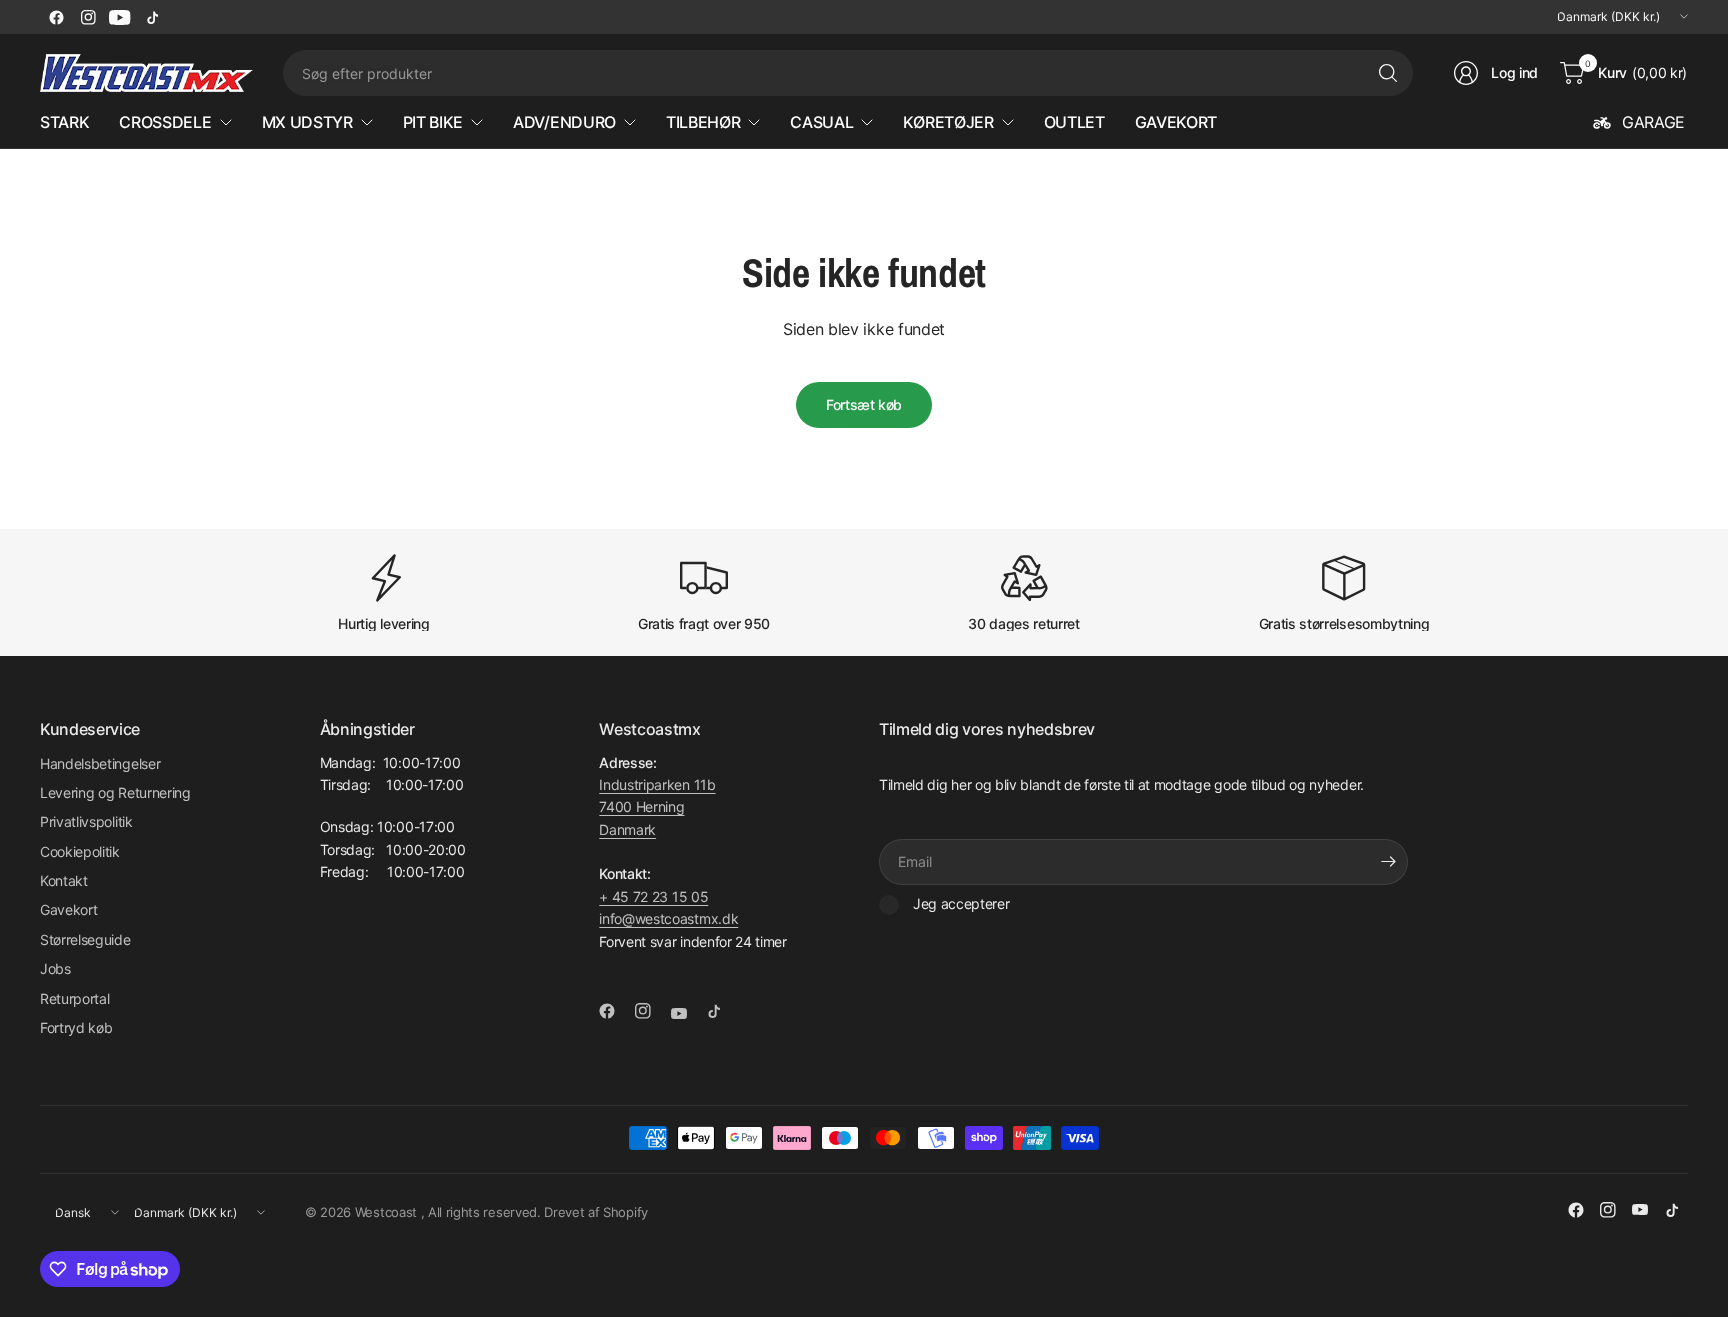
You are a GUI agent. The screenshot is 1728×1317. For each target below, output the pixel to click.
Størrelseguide (85, 939)
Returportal (74, 998)
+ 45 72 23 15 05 (653, 896)
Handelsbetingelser (100, 763)
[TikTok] (152, 17)
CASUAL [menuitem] (821, 122)
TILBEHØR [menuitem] (703, 122)
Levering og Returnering (115, 792)
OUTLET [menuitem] (1074, 122)
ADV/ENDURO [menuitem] (564, 122)
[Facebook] (56, 17)
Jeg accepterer (961, 903)
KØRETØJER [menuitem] (948, 122)
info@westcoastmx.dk (668, 918)
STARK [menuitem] (64, 122)
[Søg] (1388, 73)
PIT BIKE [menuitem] (433, 122)
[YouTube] (120, 17)
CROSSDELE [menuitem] (165, 122)
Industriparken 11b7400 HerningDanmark (657, 807)
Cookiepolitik (80, 851)
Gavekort (68, 909)
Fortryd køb (76, 1027)
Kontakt (64, 880)
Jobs (55, 968)
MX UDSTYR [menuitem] (307, 122)
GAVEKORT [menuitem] (1176, 122)
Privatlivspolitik (86, 821)
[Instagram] (88, 17)
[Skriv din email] (1388, 862)
